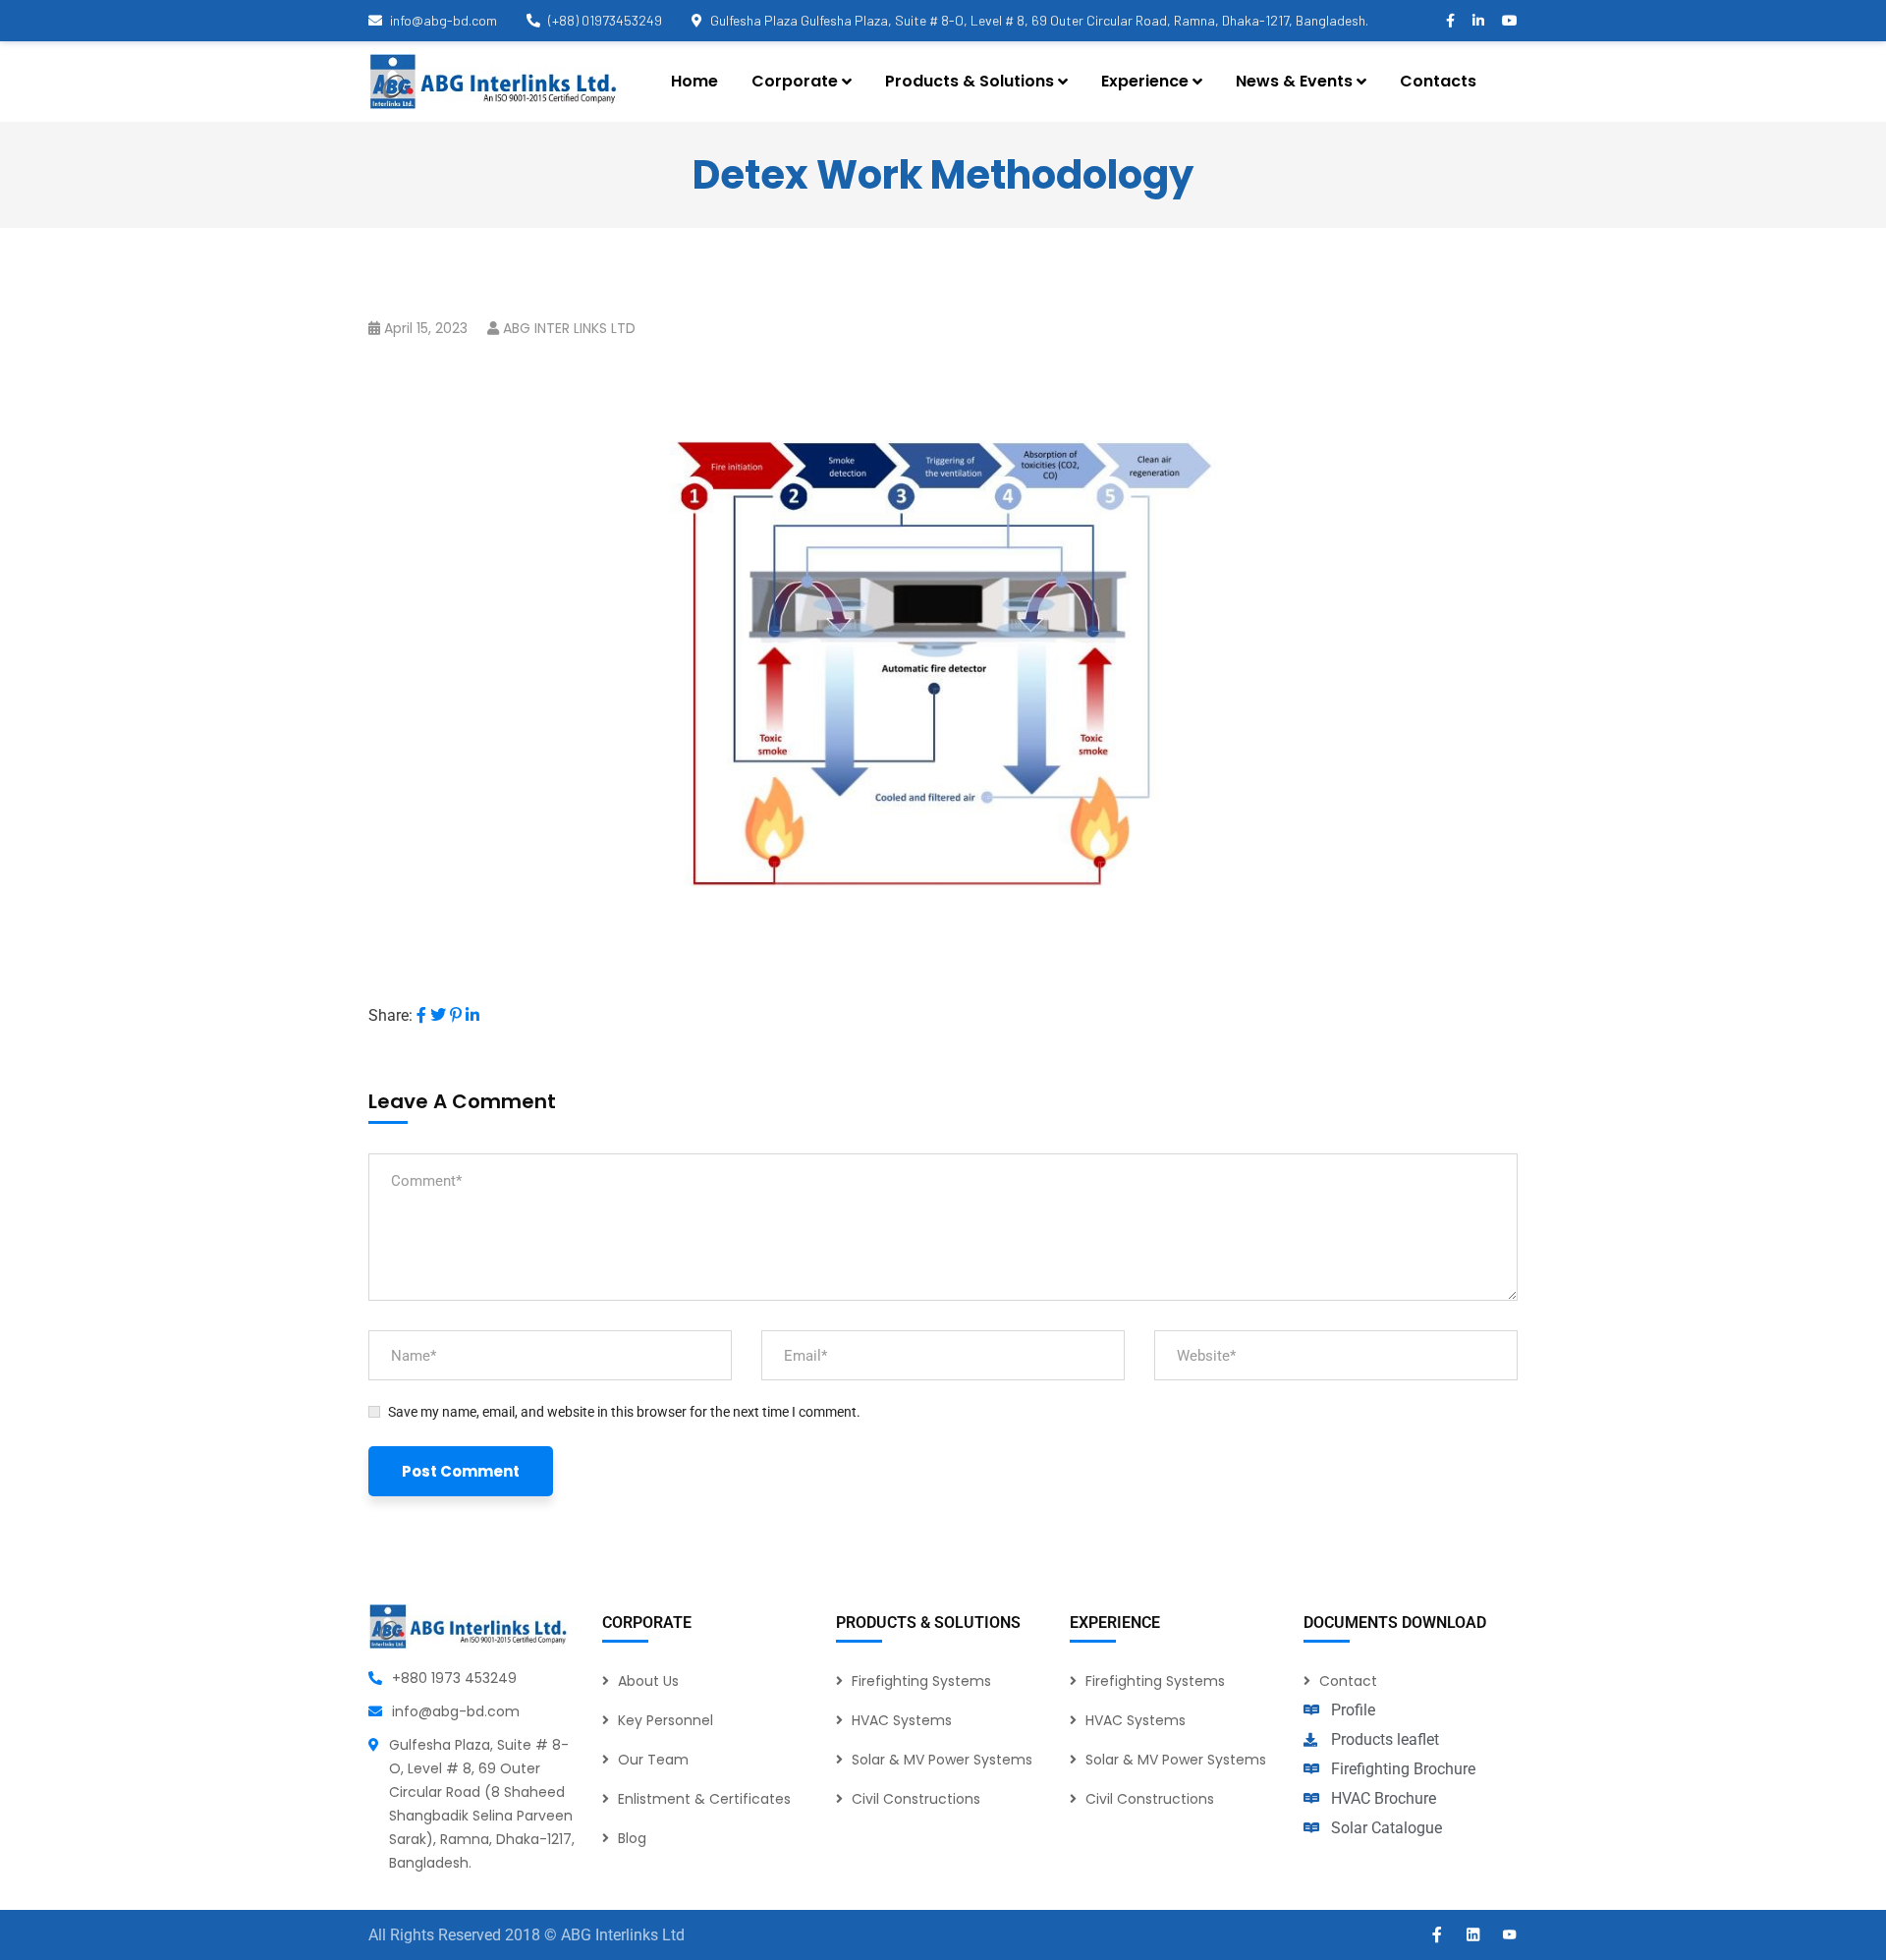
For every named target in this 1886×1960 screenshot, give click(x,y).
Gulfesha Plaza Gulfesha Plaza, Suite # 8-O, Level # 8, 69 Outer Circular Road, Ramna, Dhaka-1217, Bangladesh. (1039, 20)
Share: (390, 1015)
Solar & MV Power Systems (942, 1760)
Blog (632, 1838)
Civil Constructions (916, 1799)
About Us (648, 1681)
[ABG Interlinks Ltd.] (493, 82)
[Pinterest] (456, 1015)
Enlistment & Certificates (704, 1799)
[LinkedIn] (472, 1015)
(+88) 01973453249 (605, 20)
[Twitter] (438, 1015)
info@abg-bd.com (444, 20)
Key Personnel (666, 1720)
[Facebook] (421, 1015)
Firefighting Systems (921, 1681)
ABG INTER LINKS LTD (569, 328)
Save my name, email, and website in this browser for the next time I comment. (624, 1412)
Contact (1348, 1681)
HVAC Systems (902, 1720)
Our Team (653, 1760)
